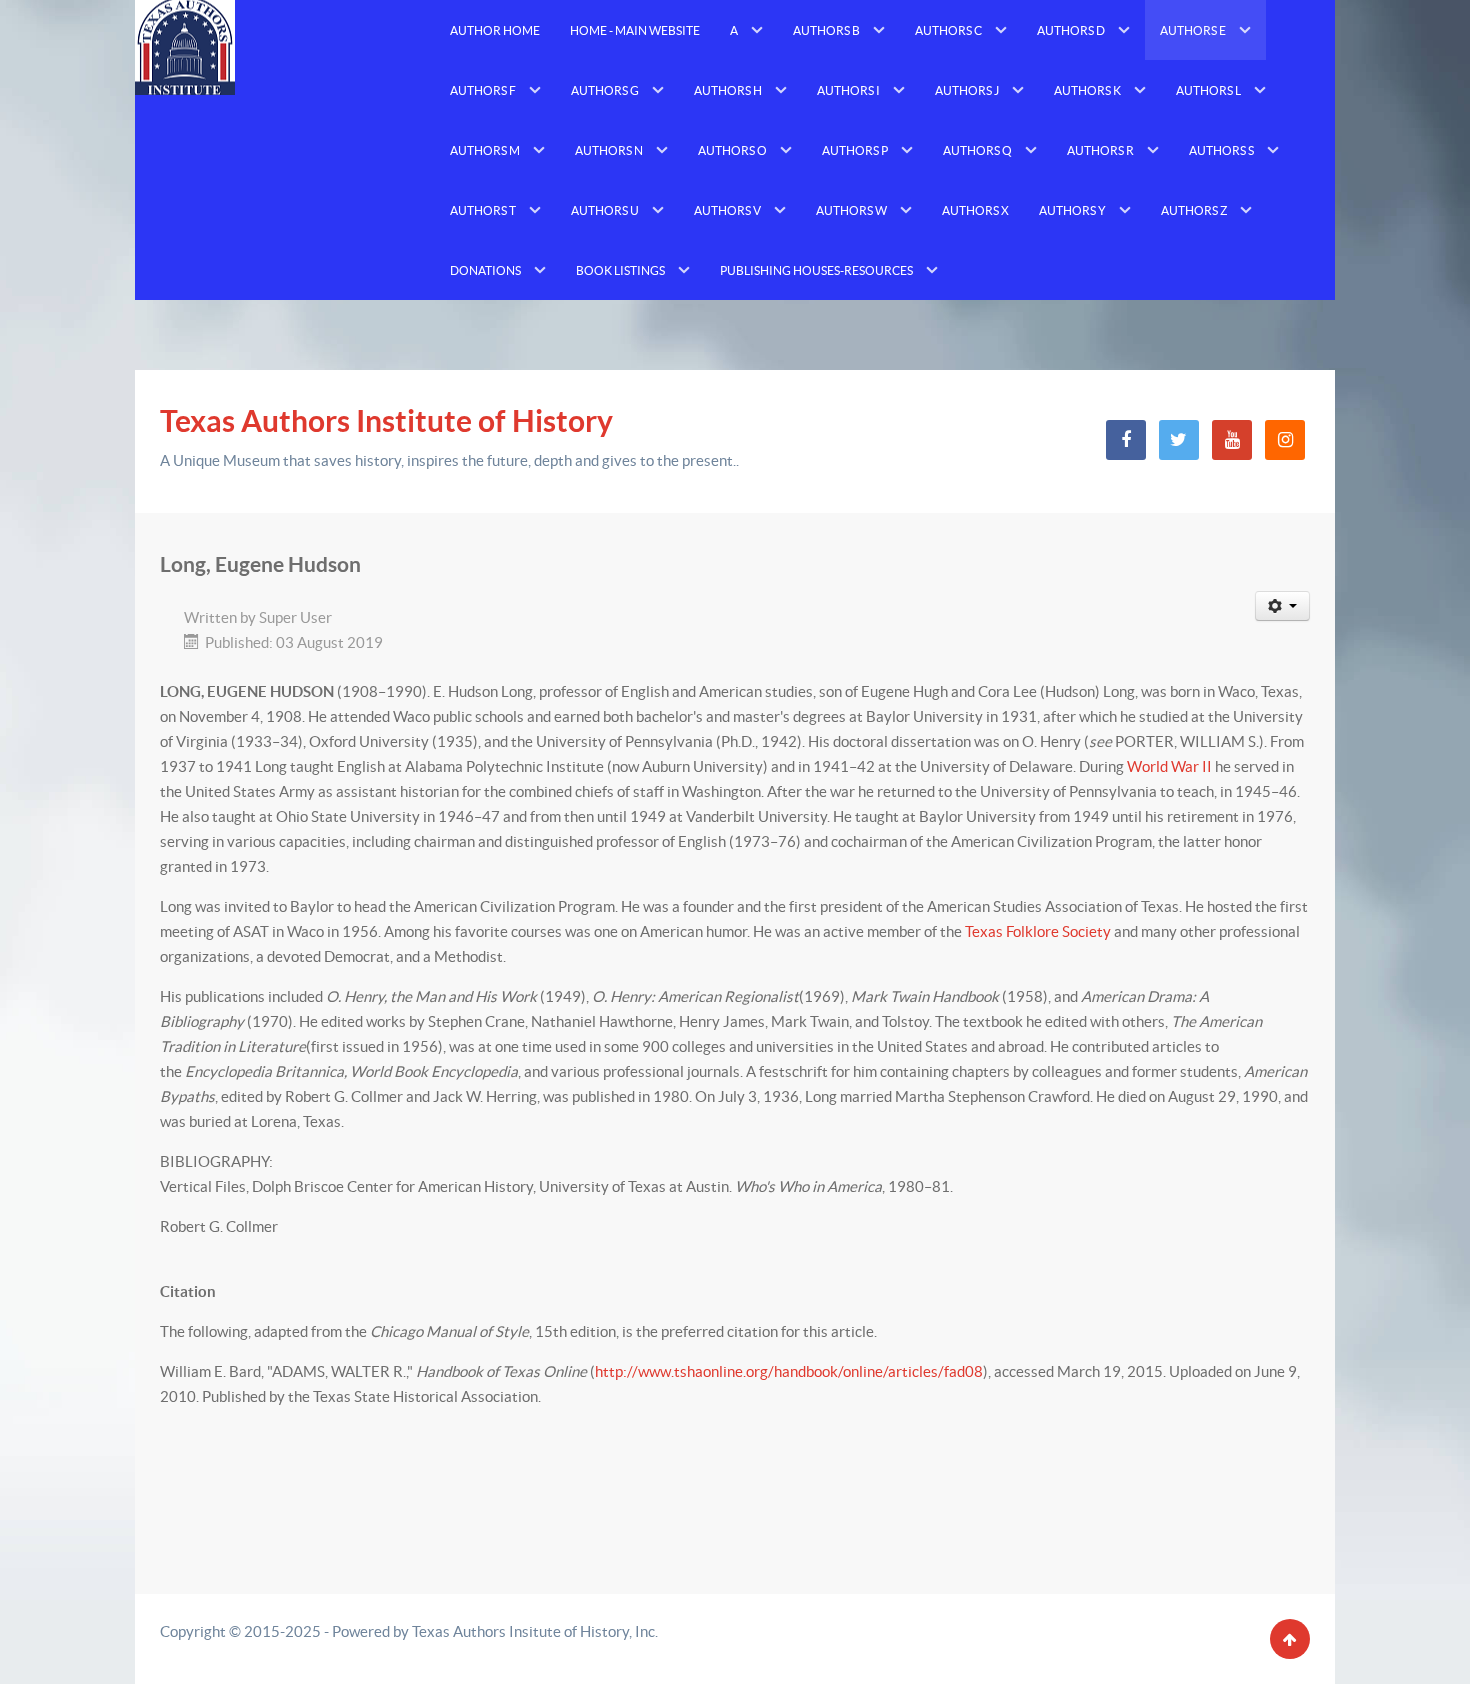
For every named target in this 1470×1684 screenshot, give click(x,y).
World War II (1169, 766)
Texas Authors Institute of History (386, 421)
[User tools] (1283, 606)
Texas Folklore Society (1038, 931)
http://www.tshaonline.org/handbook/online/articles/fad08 (789, 1371)
